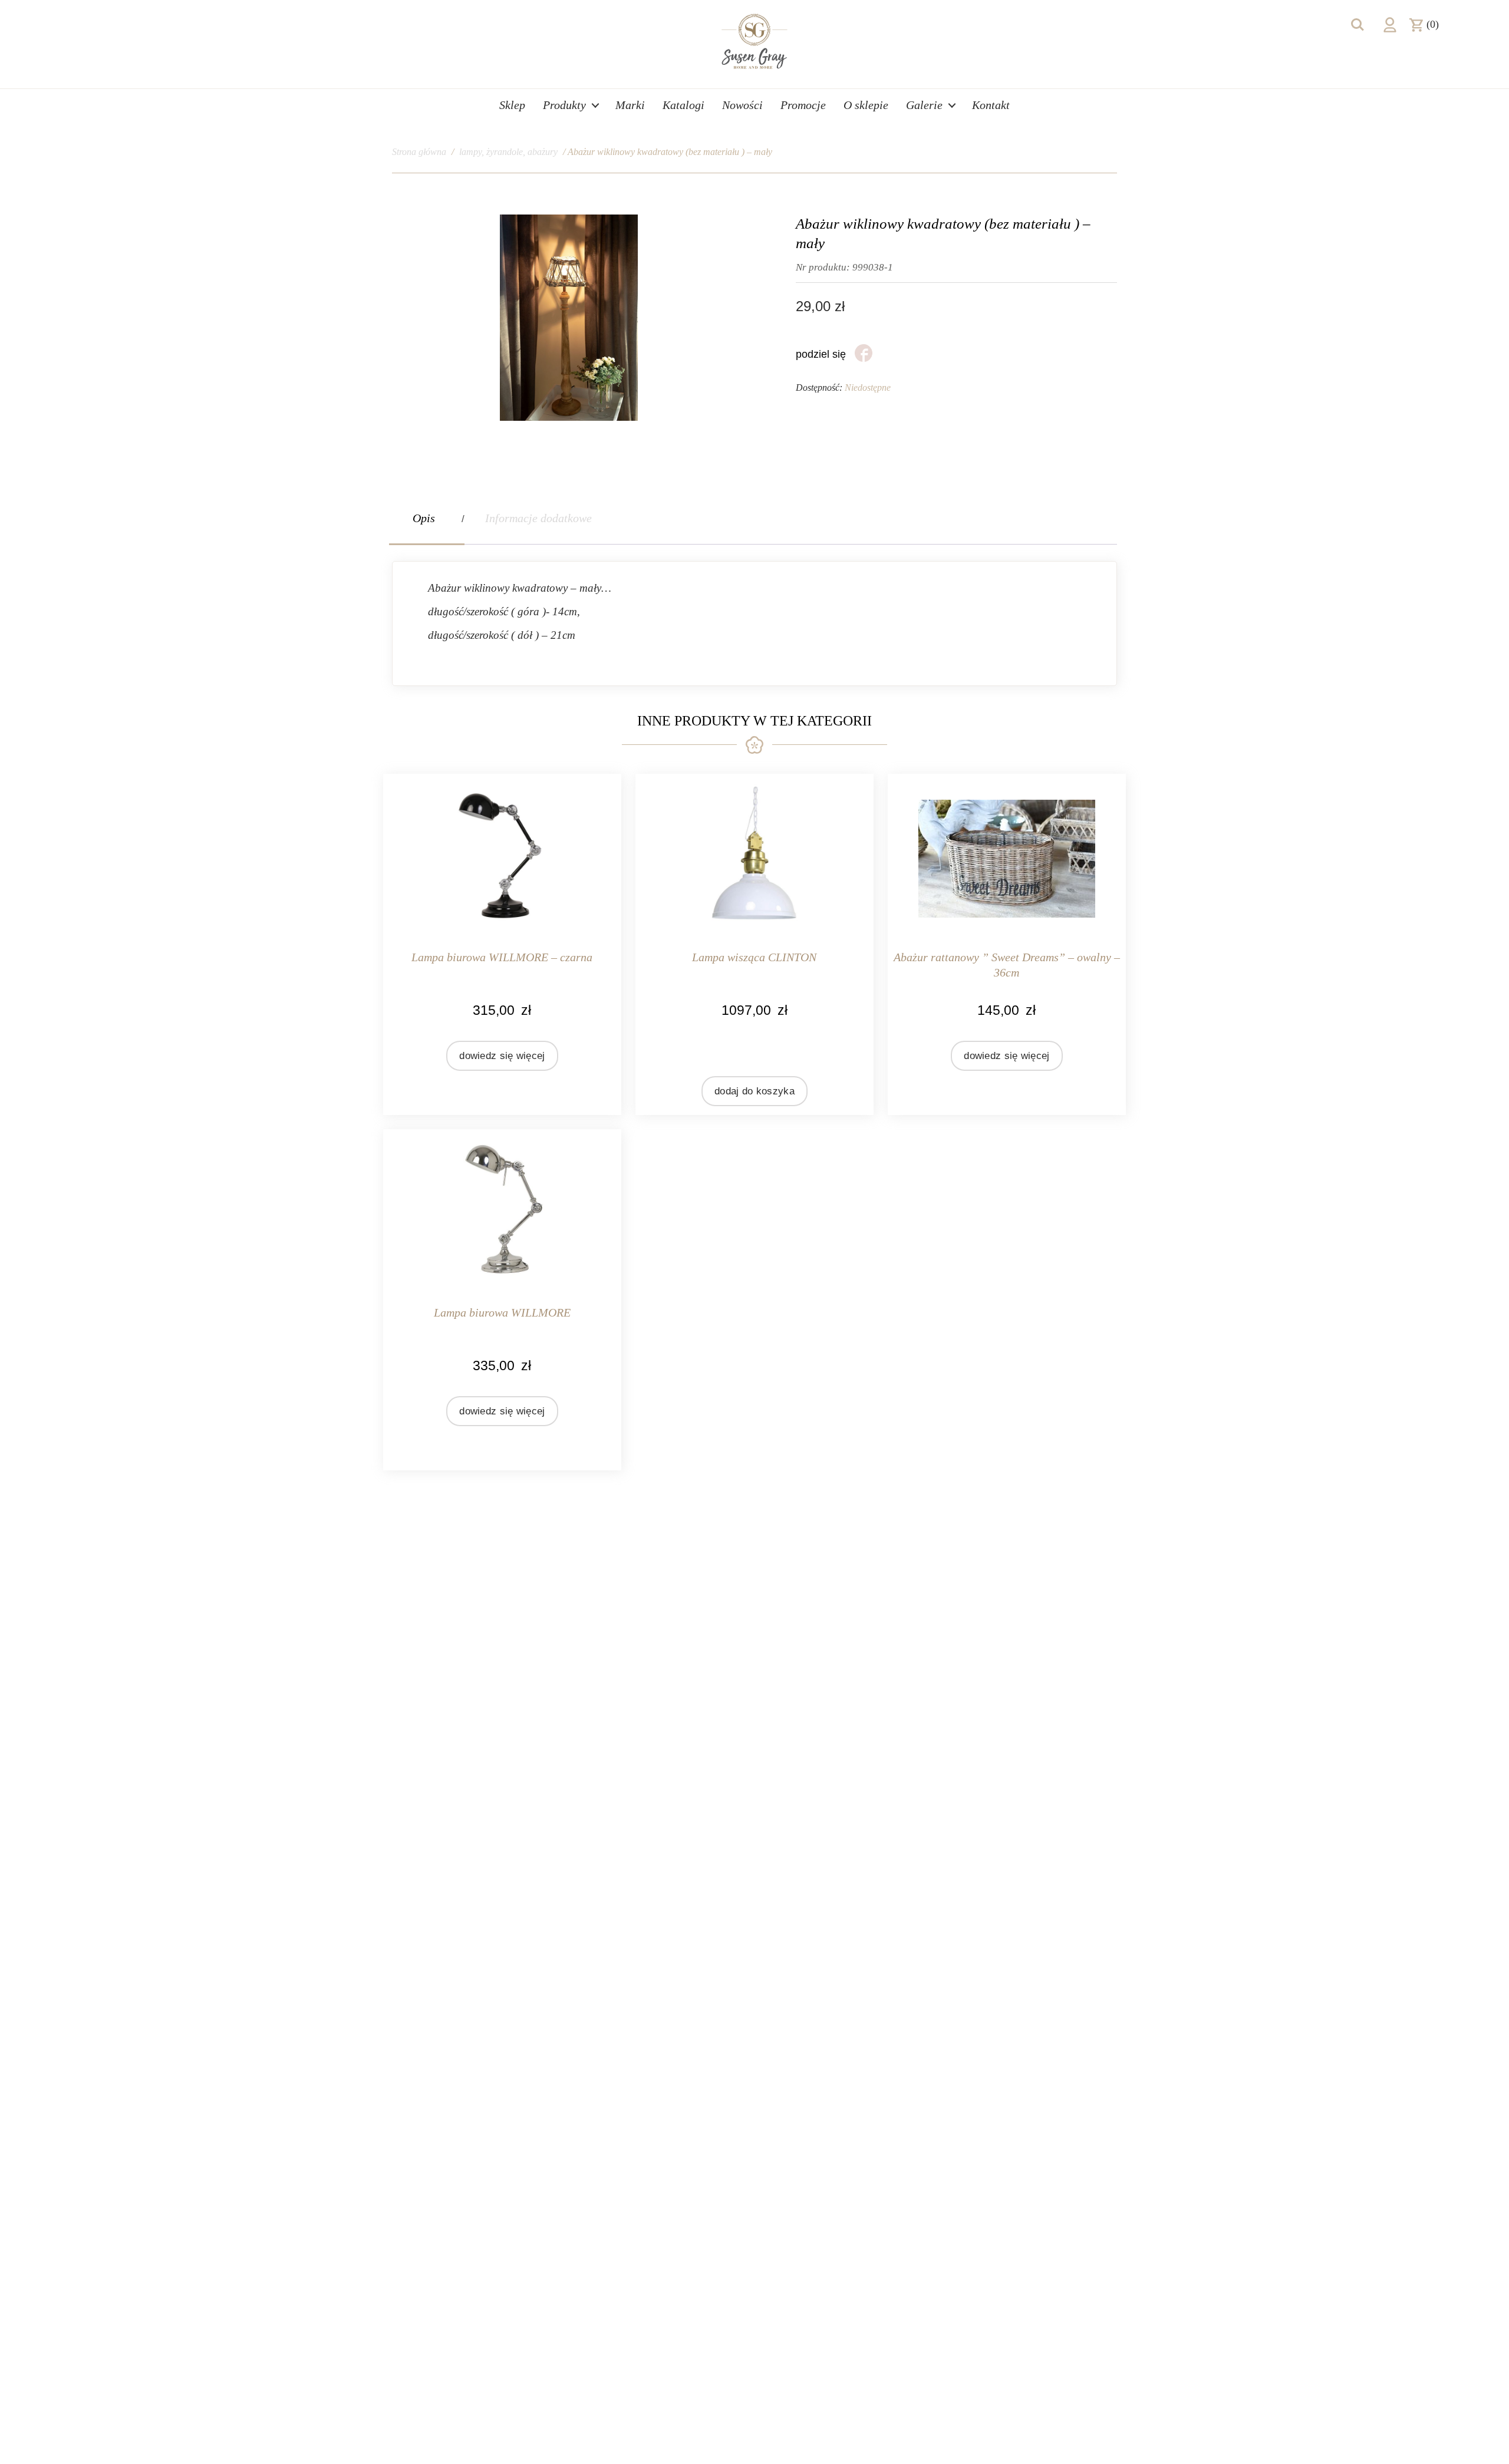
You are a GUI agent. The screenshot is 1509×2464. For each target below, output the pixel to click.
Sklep (512, 105)
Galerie (924, 105)
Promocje (803, 105)
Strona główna (419, 152)
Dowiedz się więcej (502, 1056)
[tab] (427, 518)
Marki (630, 105)
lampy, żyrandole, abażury (508, 152)
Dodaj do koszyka (754, 1091)
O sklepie (866, 105)
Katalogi (683, 105)
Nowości (742, 105)
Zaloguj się (1390, 25)
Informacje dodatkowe (538, 518)
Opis (424, 518)
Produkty (564, 105)
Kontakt (991, 105)
